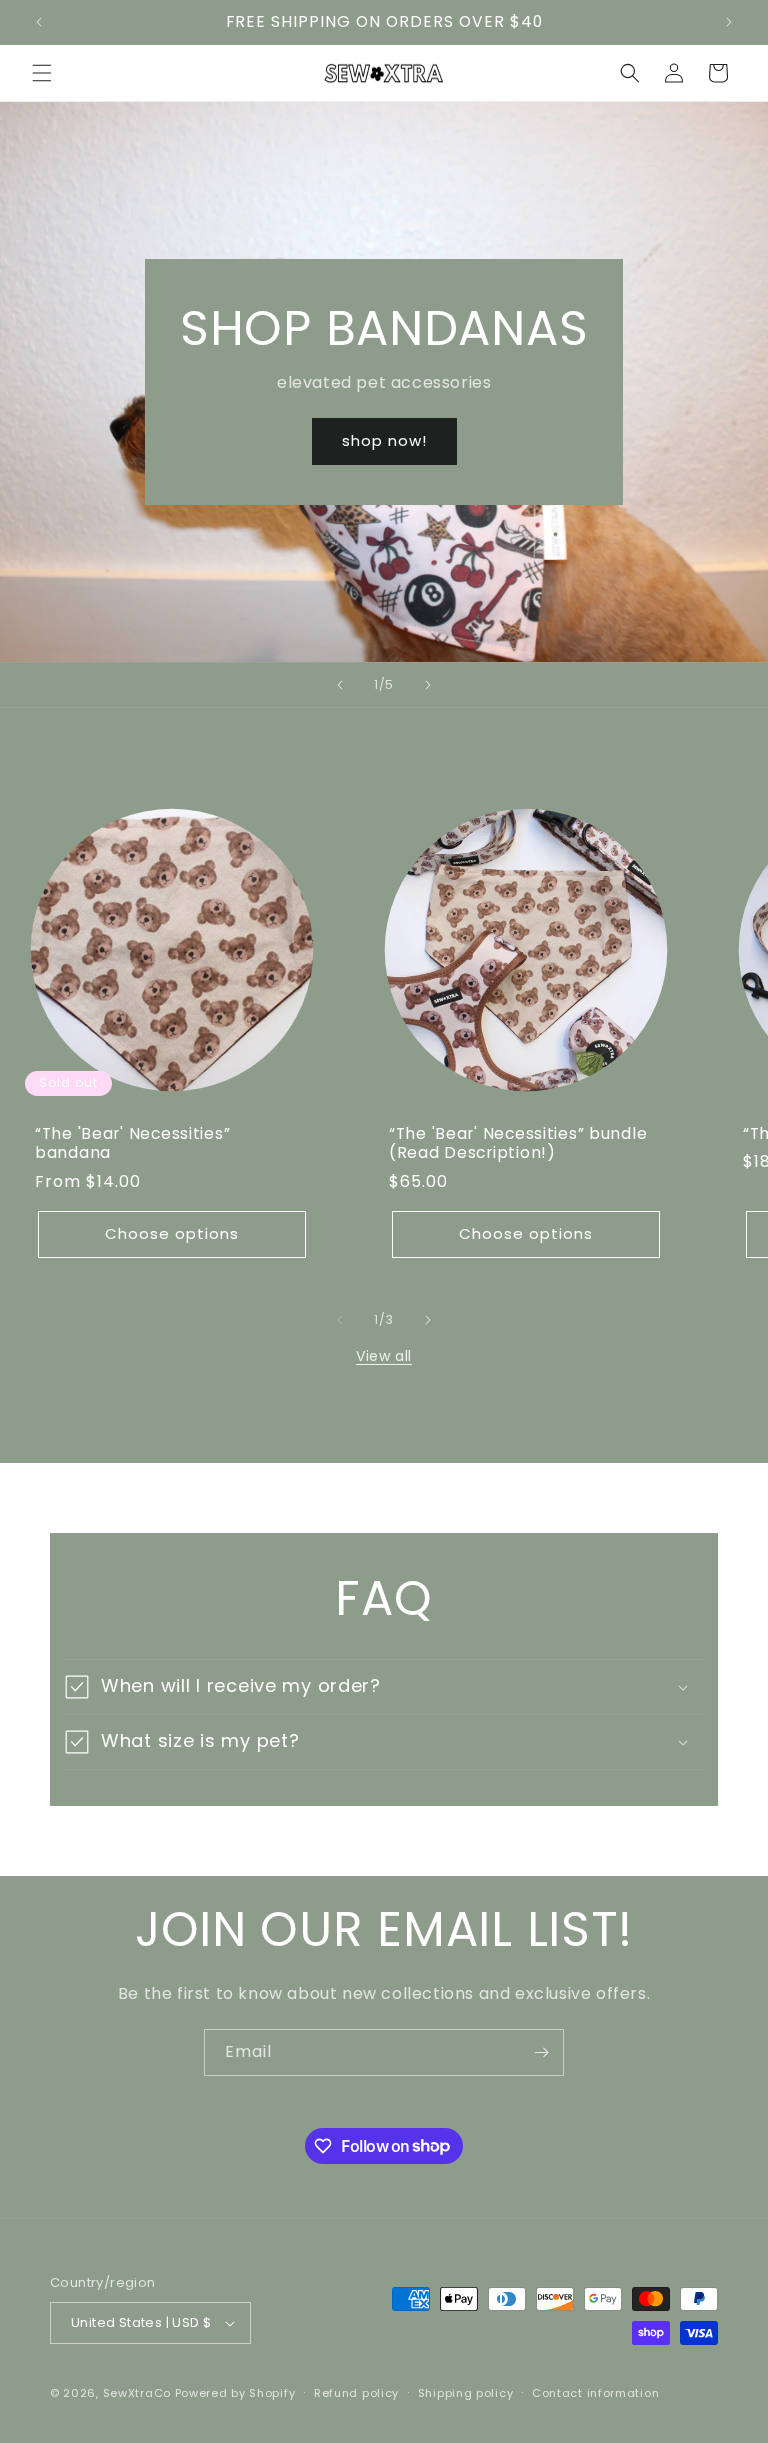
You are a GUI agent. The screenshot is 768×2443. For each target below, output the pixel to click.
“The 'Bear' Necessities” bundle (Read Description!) (518, 1143)
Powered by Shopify (235, 2393)
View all (384, 1356)
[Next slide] (428, 685)
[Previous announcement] (39, 22)
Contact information (595, 2393)
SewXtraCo (137, 2393)
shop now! (384, 440)
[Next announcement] (729, 22)
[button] (42, 73)
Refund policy (356, 2393)
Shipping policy (466, 2393)
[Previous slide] (340, 685)
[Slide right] (428, 1320)
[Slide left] (340, 1320)
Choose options (172, 1233)
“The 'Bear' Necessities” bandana (132, 1143)
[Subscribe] (541, 2052)
